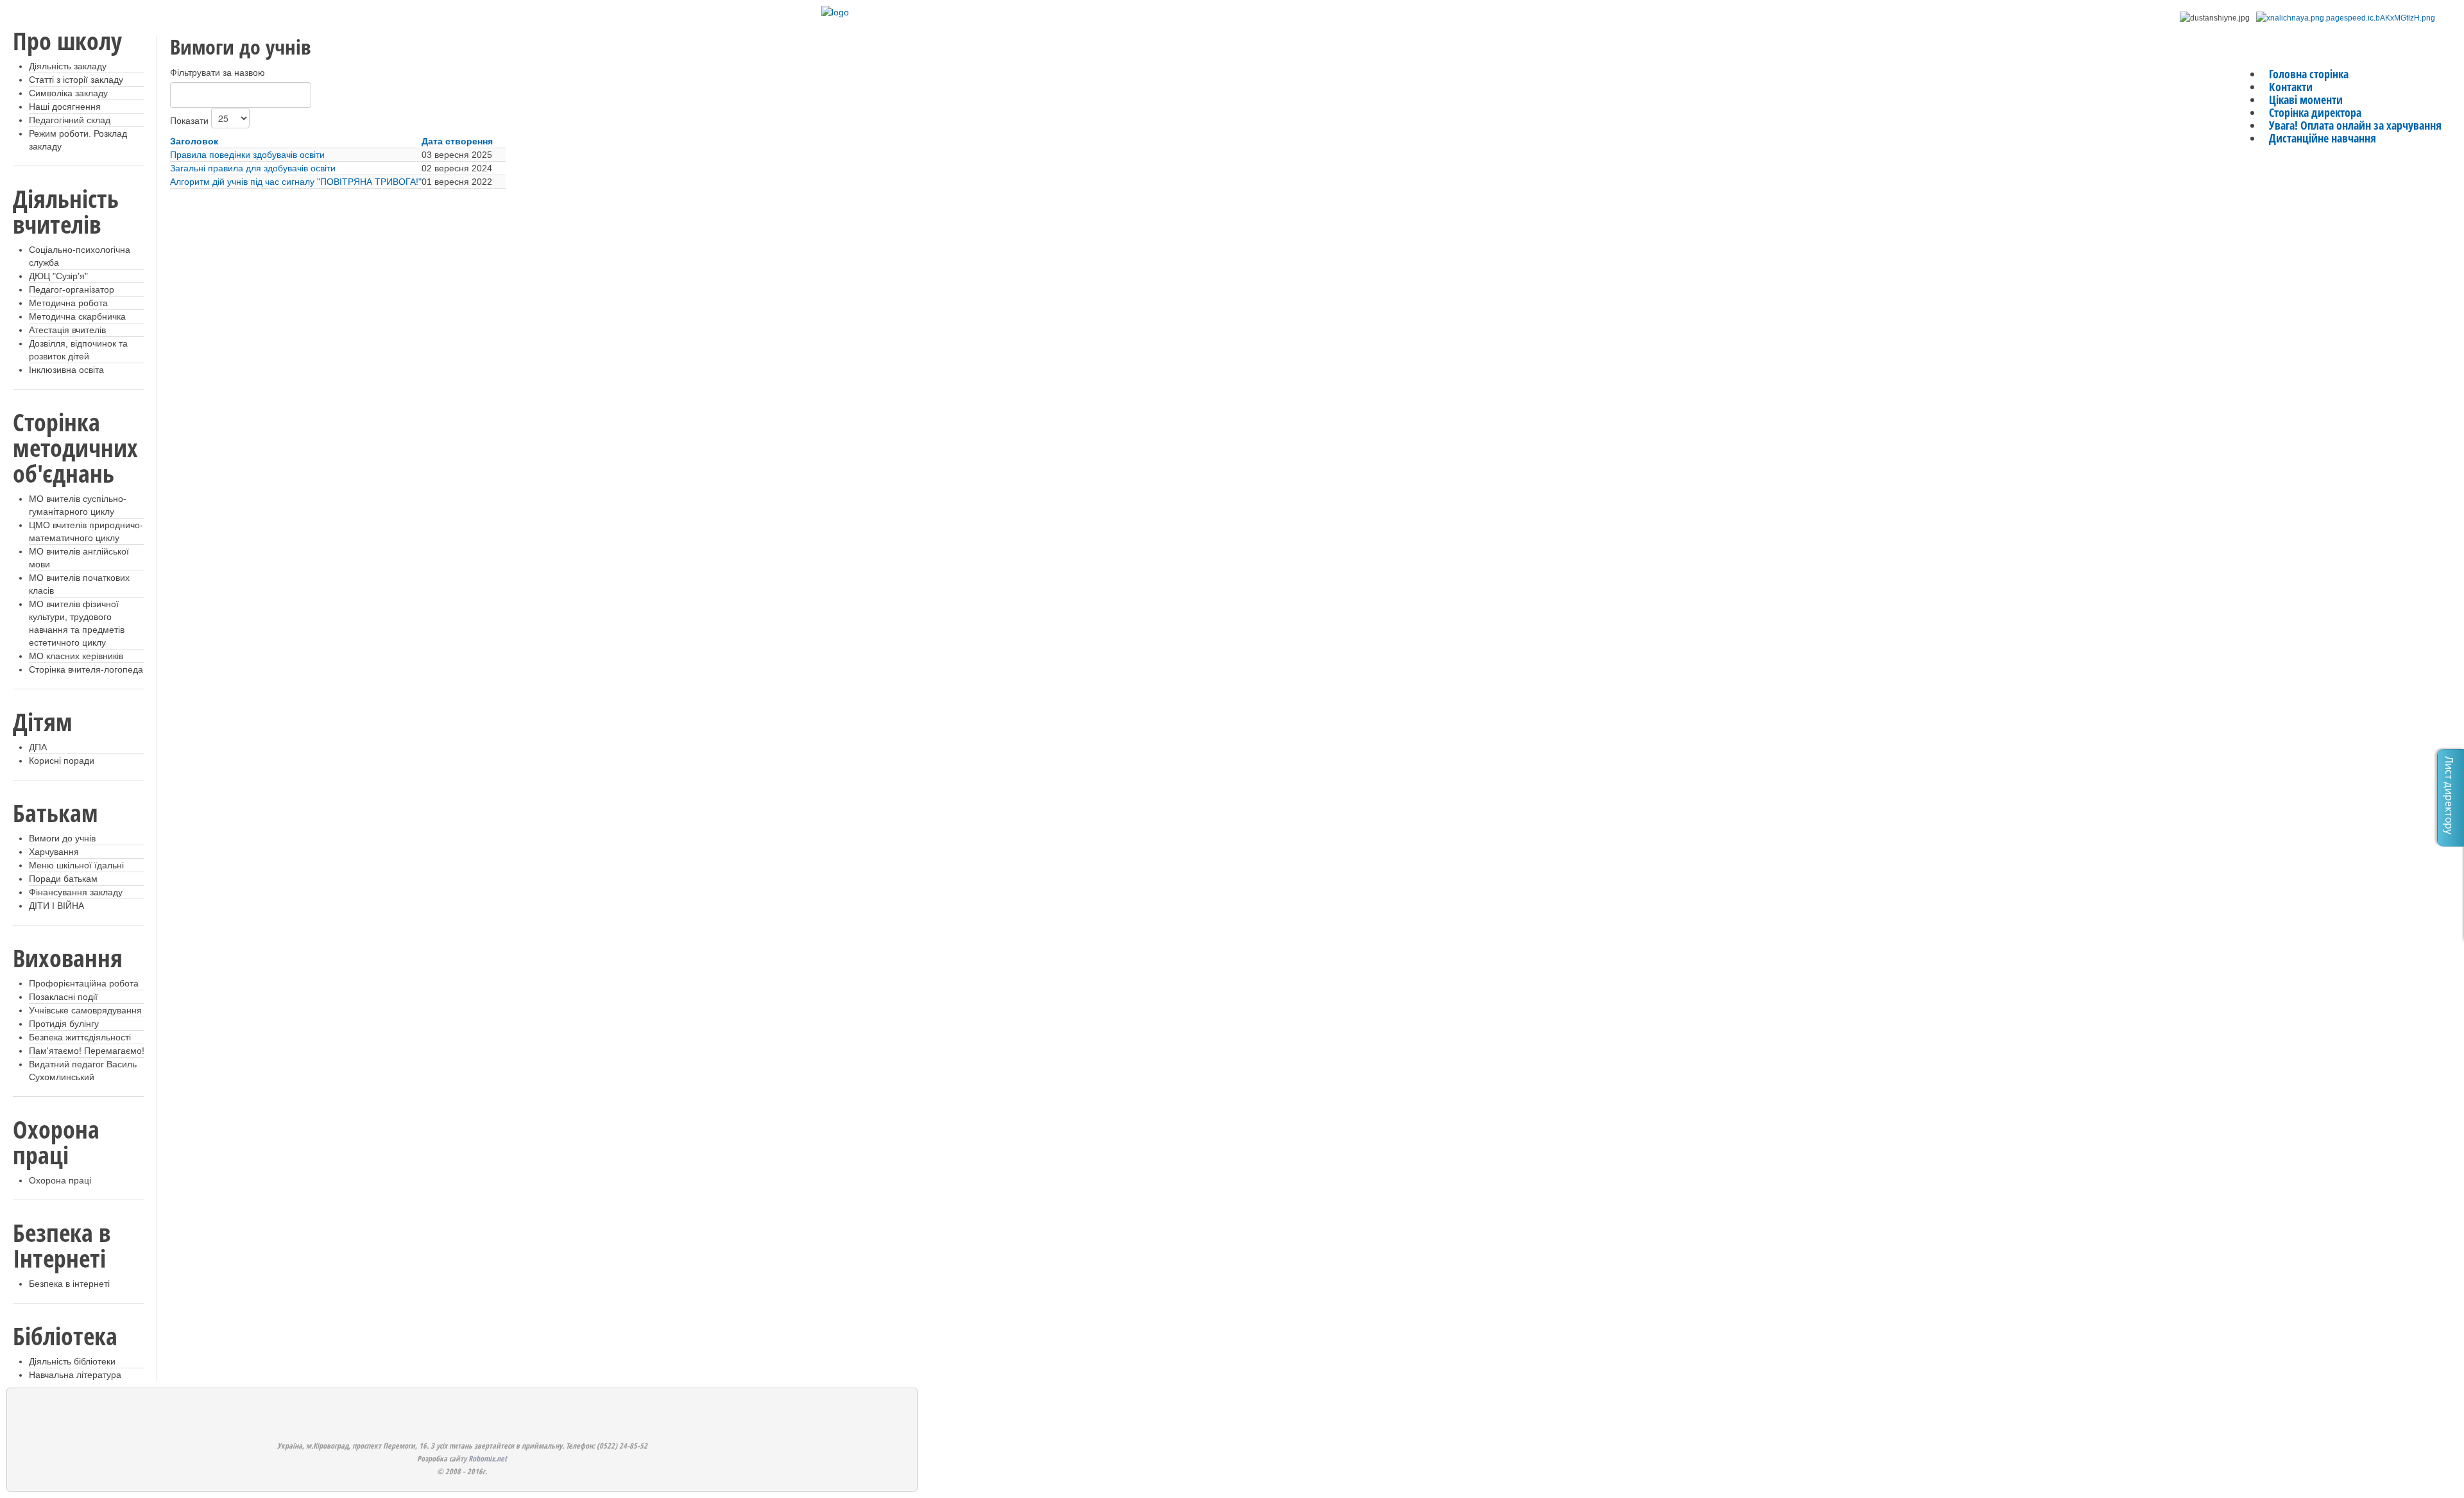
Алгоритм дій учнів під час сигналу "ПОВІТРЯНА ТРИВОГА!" (296, 182)
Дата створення (457, 141)
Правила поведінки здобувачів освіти (247, 155)
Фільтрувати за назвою (218, 73)
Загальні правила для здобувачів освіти (253, 168)
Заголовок (194, 141)
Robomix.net (488, 1459)
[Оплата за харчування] (2346, 18)
